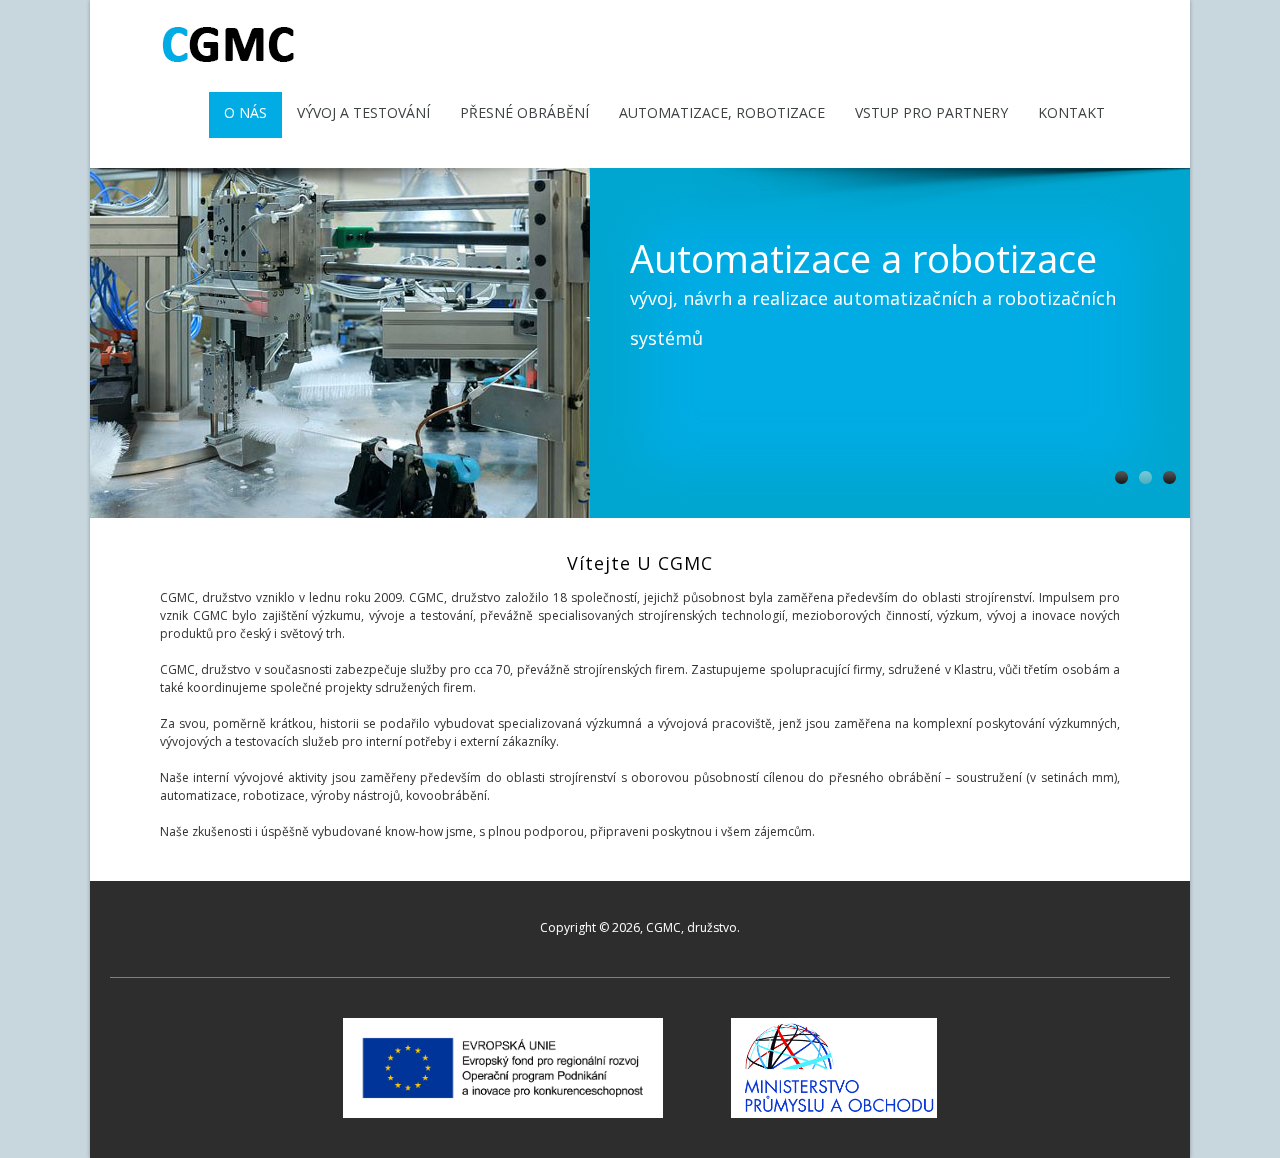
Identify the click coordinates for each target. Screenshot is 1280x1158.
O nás (245, 112)
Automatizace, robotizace (722, 112)
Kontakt (1071, 112)
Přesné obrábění (524, 112)
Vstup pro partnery (931, 112)
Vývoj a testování (363, 112)
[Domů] (229, 62)
